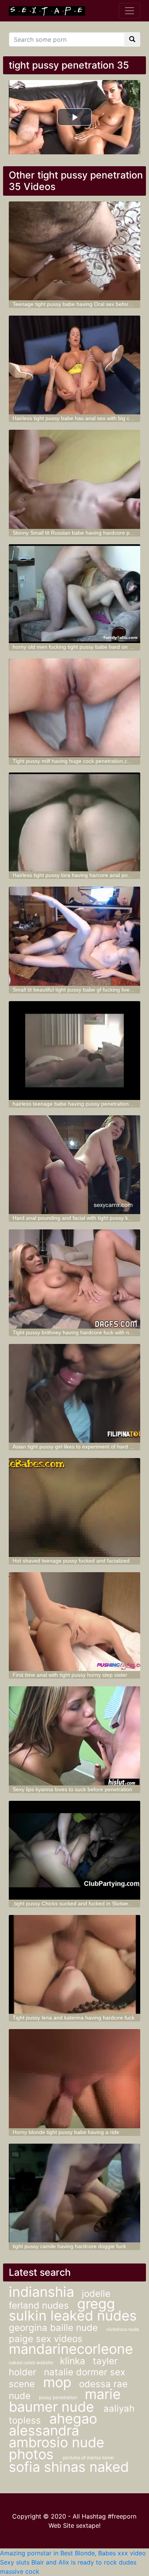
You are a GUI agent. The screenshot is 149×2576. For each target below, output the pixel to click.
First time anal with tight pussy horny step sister (70, 1675)
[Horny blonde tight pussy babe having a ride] (74, 2078)
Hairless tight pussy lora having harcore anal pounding (78, 875)
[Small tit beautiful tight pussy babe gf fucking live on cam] (74, 936)
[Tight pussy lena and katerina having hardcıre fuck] (74, 1964)
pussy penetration (58, 2397)
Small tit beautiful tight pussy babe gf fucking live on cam (81, 990)
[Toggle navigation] (130, 11)
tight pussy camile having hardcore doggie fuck (69, 2246)
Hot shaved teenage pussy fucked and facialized (71, 1561)
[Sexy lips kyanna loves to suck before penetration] (74, 1736)
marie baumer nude (65, 2400)
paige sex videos (46, 2339)
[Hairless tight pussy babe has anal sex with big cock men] (74, 365)
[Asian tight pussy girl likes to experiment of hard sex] (74, 1393)
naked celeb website (32, 2362)
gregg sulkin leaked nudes (73, 2310)
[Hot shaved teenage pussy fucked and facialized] (74, 1507)
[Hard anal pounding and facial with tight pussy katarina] (74, 1165)
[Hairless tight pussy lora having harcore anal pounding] (74, 822)
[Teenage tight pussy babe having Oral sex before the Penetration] (74, 251)
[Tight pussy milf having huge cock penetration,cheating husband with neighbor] (74, 708)
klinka (73, 2361)
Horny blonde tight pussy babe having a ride (66, 2132)
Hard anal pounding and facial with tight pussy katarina (79, 1218)
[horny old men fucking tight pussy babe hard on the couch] (74, 594)
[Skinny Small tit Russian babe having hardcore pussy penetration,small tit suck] (74, 479)
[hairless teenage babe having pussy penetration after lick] (74, 1051)
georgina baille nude (55, 2328)
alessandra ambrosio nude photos (57, 2442)
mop (57, 2382)
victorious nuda (123, 2329)
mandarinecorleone (71, 2349)
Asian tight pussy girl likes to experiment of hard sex (75, 1447)
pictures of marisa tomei (88, 2457)
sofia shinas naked (69, 2467)
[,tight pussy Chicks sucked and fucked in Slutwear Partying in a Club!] (74, 1850)
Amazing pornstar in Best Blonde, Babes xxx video (73, 2553)
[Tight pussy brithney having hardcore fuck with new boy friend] (74, 1279)
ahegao (73, 2419)
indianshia (41, 2292)
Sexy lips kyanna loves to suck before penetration (72, 1789)
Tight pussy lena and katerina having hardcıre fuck (74, 2018)
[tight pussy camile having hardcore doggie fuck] (74, 2193)
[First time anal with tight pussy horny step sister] (74, 1622)
